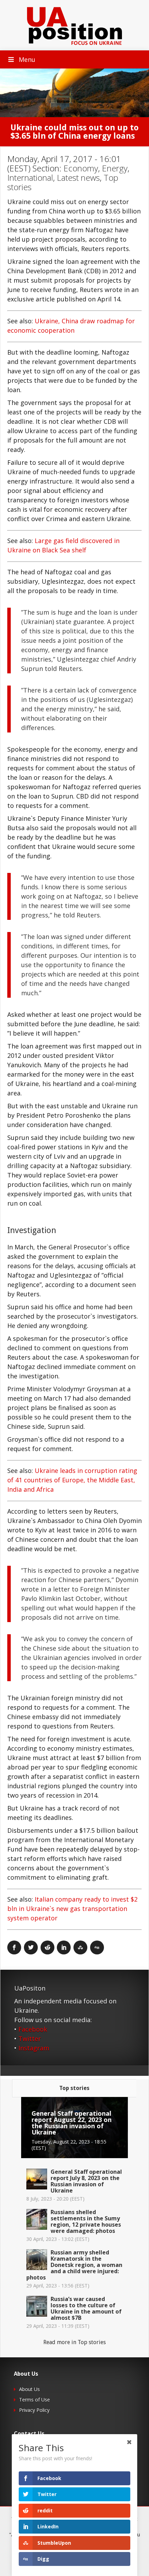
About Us (29, 2389)
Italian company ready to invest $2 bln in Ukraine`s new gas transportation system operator (72, 1909)
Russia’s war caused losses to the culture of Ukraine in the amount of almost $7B (86, 2308)
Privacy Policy (34, 2410)
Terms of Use (34, 2400)
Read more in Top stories (74, 2342)
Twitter (30, 2039)
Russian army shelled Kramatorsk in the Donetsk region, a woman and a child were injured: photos (74, 2265)
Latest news (78, 177)
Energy (115, 168)
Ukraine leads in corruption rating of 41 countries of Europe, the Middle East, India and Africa (72, 1480)
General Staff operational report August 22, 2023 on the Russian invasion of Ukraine (72, 2123)
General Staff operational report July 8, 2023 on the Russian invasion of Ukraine (86, 2181)
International (30, 177)
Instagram (34, 2048)
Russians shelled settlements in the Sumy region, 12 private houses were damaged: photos (86, 2221)
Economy (81, 168)
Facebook (33, 2029)
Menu (27, 59)
